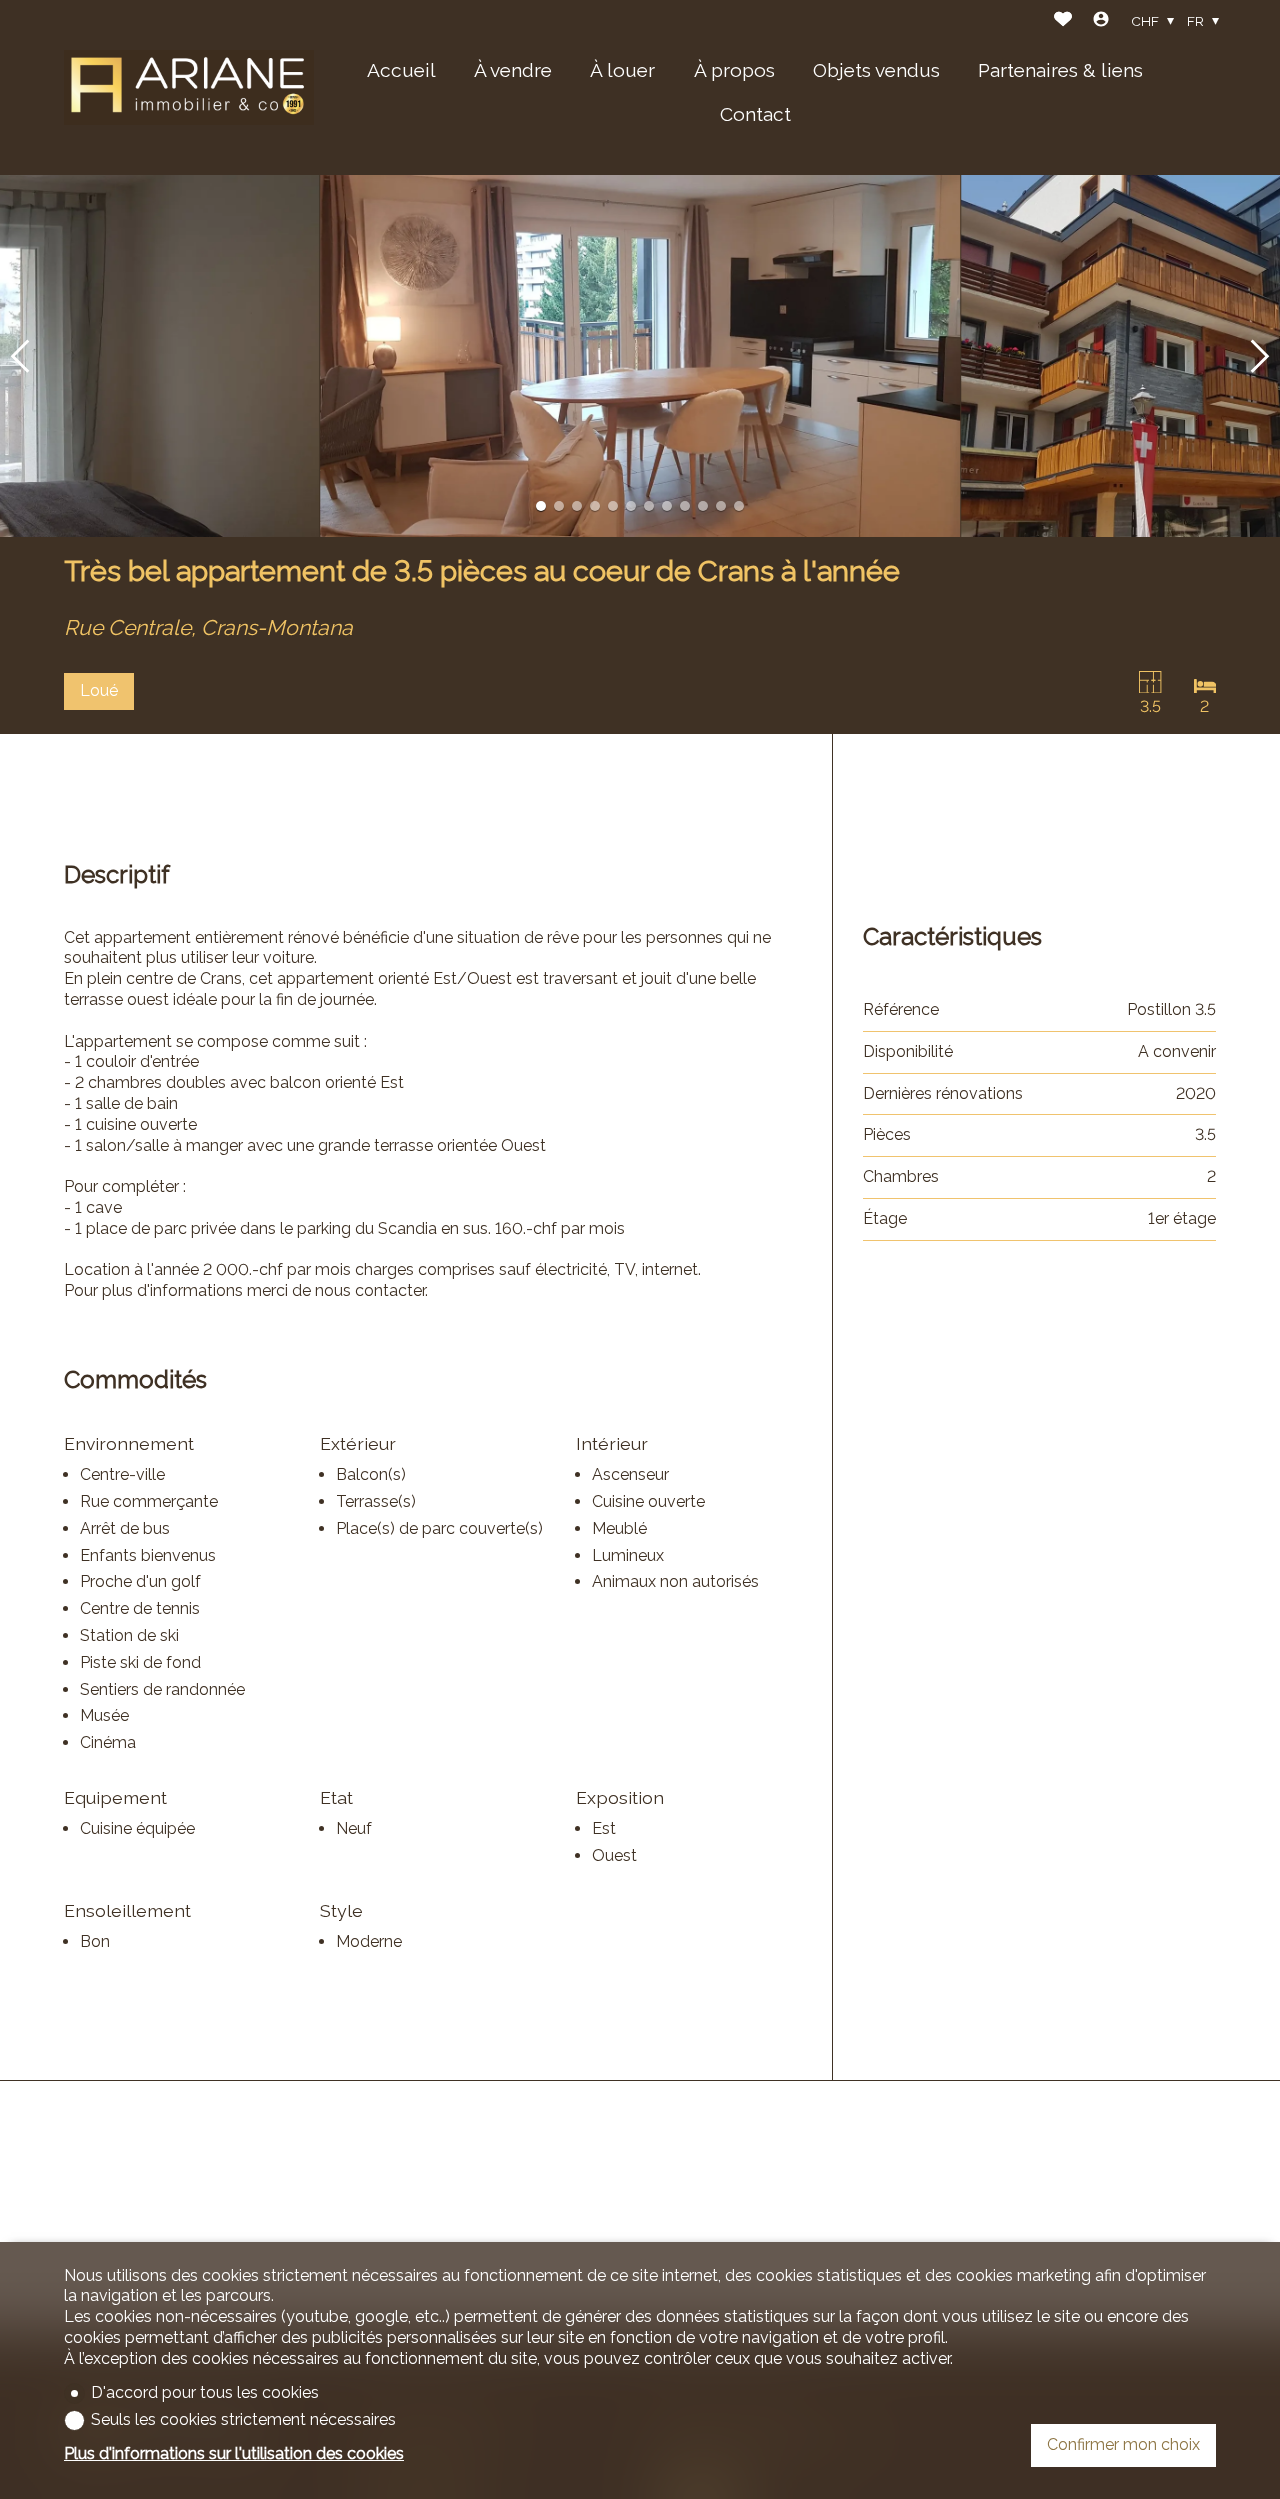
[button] (20, 356)
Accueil (401, 70)
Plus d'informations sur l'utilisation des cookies (234, 2453)
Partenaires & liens (1060, 70)
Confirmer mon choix (1123, 2444)
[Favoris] (1063, 21)
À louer (622, 70)
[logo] (189, 87)
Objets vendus (876, 70)
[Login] (1101, 21)
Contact (755, 114)
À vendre (513, 70)
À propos (734, 70)
